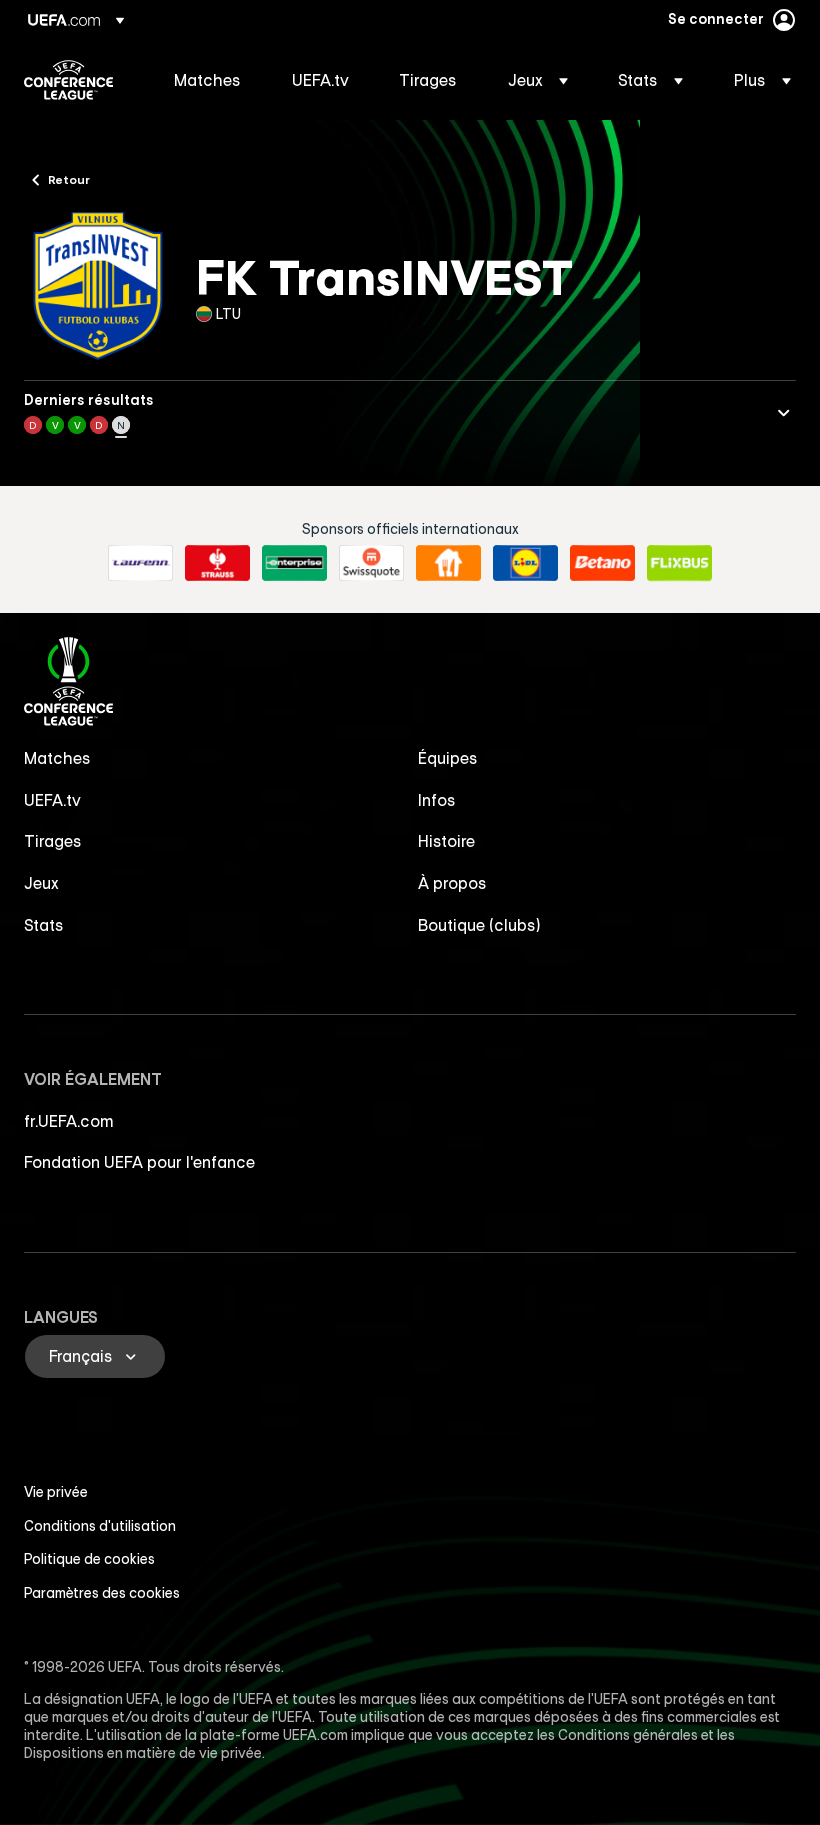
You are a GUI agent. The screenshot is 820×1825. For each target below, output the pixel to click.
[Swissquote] (371, 563)
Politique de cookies (89, 1559)
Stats (44, 925)
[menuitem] (208, 80)
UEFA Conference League (68, 80)
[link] (207, 80)
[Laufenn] (140, 563)
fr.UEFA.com (69, 1121)
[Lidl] (525, 563)
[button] (538, 80)
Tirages (53, 841)
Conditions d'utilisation (100, 1526)
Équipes (448, 758)
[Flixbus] (679, 563)
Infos (437, 800)
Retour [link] (69, 179)
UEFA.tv (52, 800)
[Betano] (602, 563)
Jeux (41, 883)
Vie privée (56, 1492)
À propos (452, 883)
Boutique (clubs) (479, 925)
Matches (57, 758)
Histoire (446, 841)
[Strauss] (217, 563)
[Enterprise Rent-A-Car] (294, 563)
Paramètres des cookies (102, 1593)
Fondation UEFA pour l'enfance (139, 1162)
